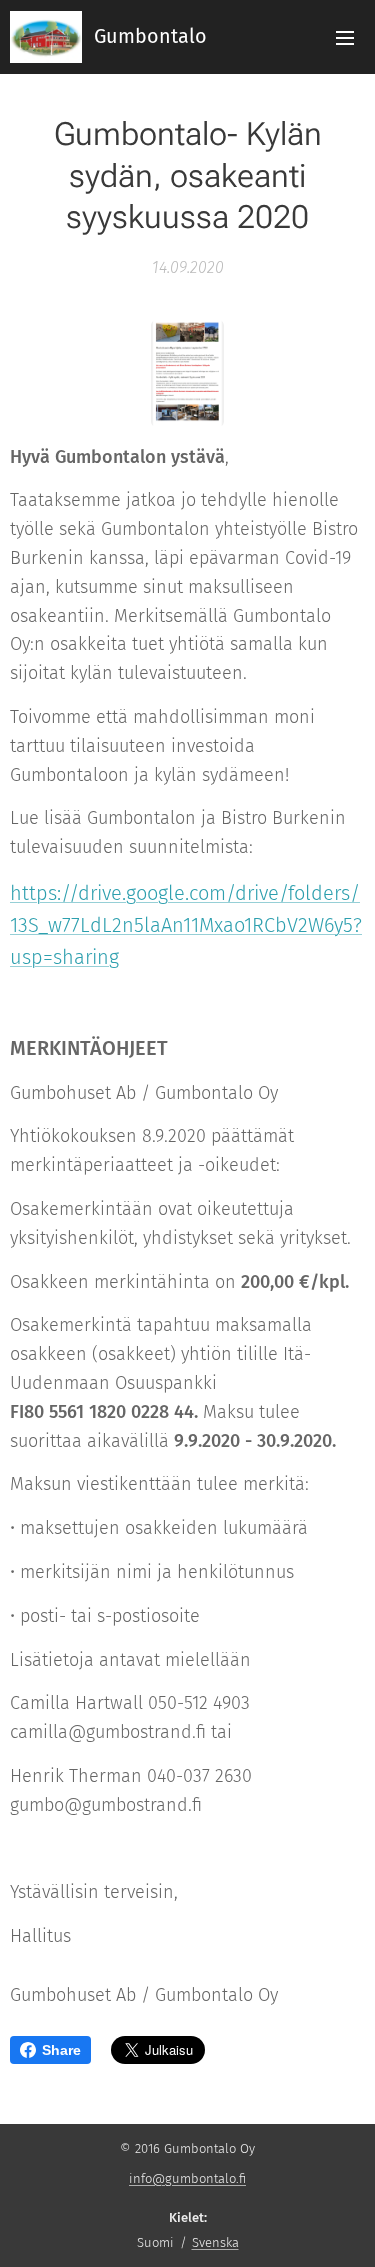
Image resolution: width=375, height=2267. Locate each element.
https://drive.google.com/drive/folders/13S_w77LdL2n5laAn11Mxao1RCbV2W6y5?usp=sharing (186, 925)
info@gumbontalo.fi (187, 2178)
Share (61, 2050)
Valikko (345, 37)
